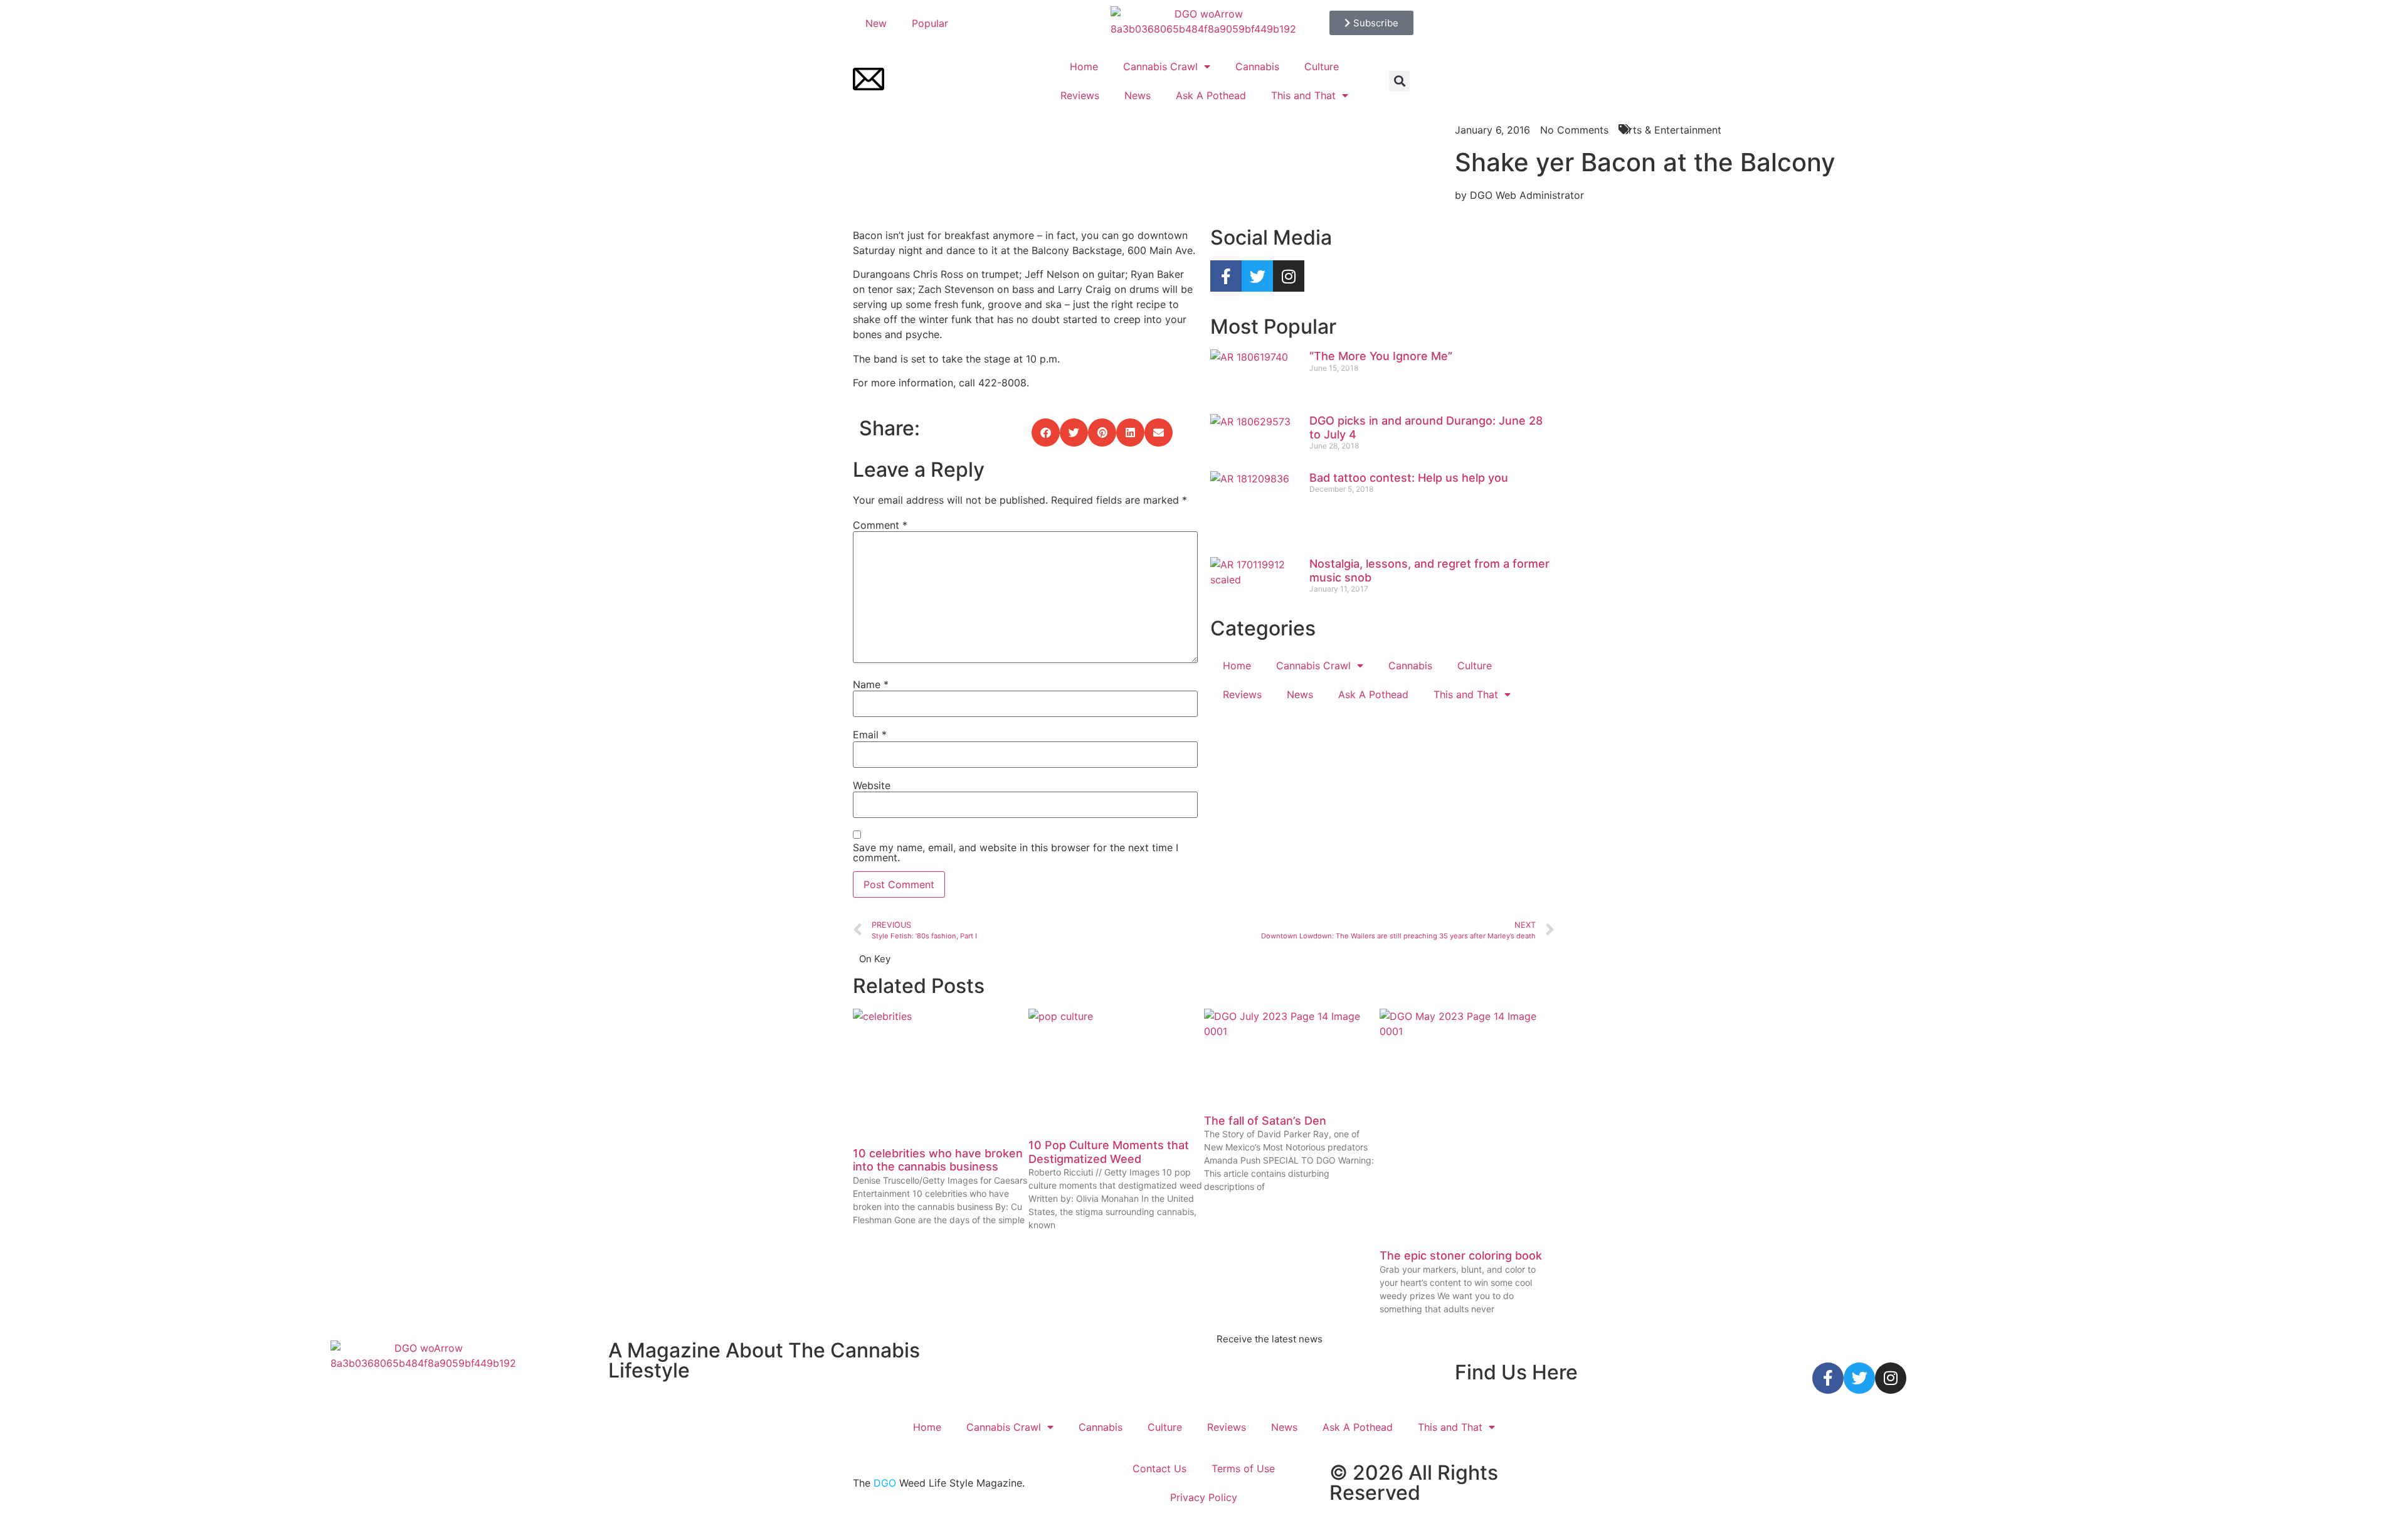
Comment (880, 525)
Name (871, 684)
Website (872, 785)
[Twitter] (1257, 276)
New (876, 23)
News (1138, 95)
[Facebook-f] (1226, 276)
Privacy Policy (1204, 1497)
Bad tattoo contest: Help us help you (1409, 478)
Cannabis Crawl (1160, 66)
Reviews (1080, 95)
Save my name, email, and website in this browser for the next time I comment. (1016, 852)
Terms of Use (1243, 1468)
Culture (1322, 66)
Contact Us (1159, 1468)
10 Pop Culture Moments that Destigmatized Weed (1109, 1152)
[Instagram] (1289, 276)
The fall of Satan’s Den (1265, 1121)
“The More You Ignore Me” (1381, 356)
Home (1084, 66)
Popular (930, 23)
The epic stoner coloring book (1461, 1255)
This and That (1303, 95)
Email (870, 735)
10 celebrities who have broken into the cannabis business (938, 1160)
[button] (1399, 81)
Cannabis (1257, 66)
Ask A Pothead (1211, 95)
